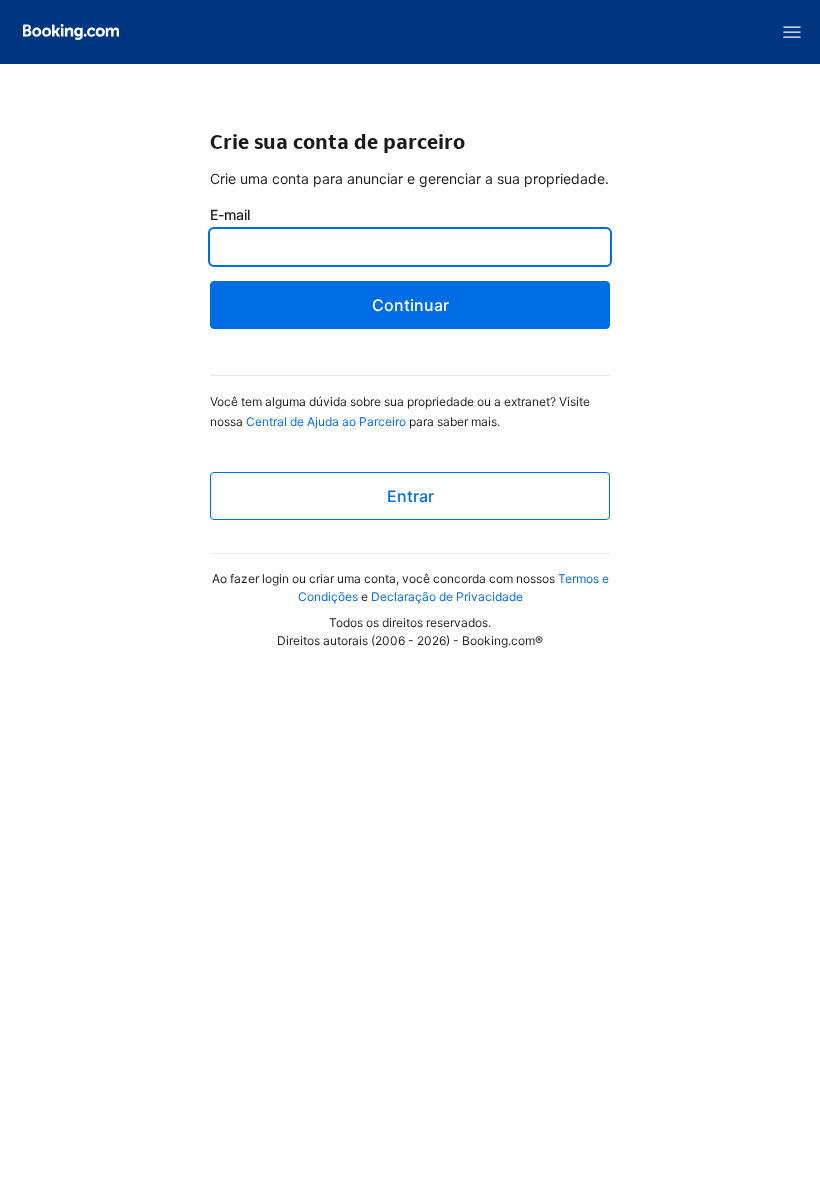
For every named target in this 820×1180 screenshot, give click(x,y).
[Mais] (792, 32)
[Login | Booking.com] (71, 32)
